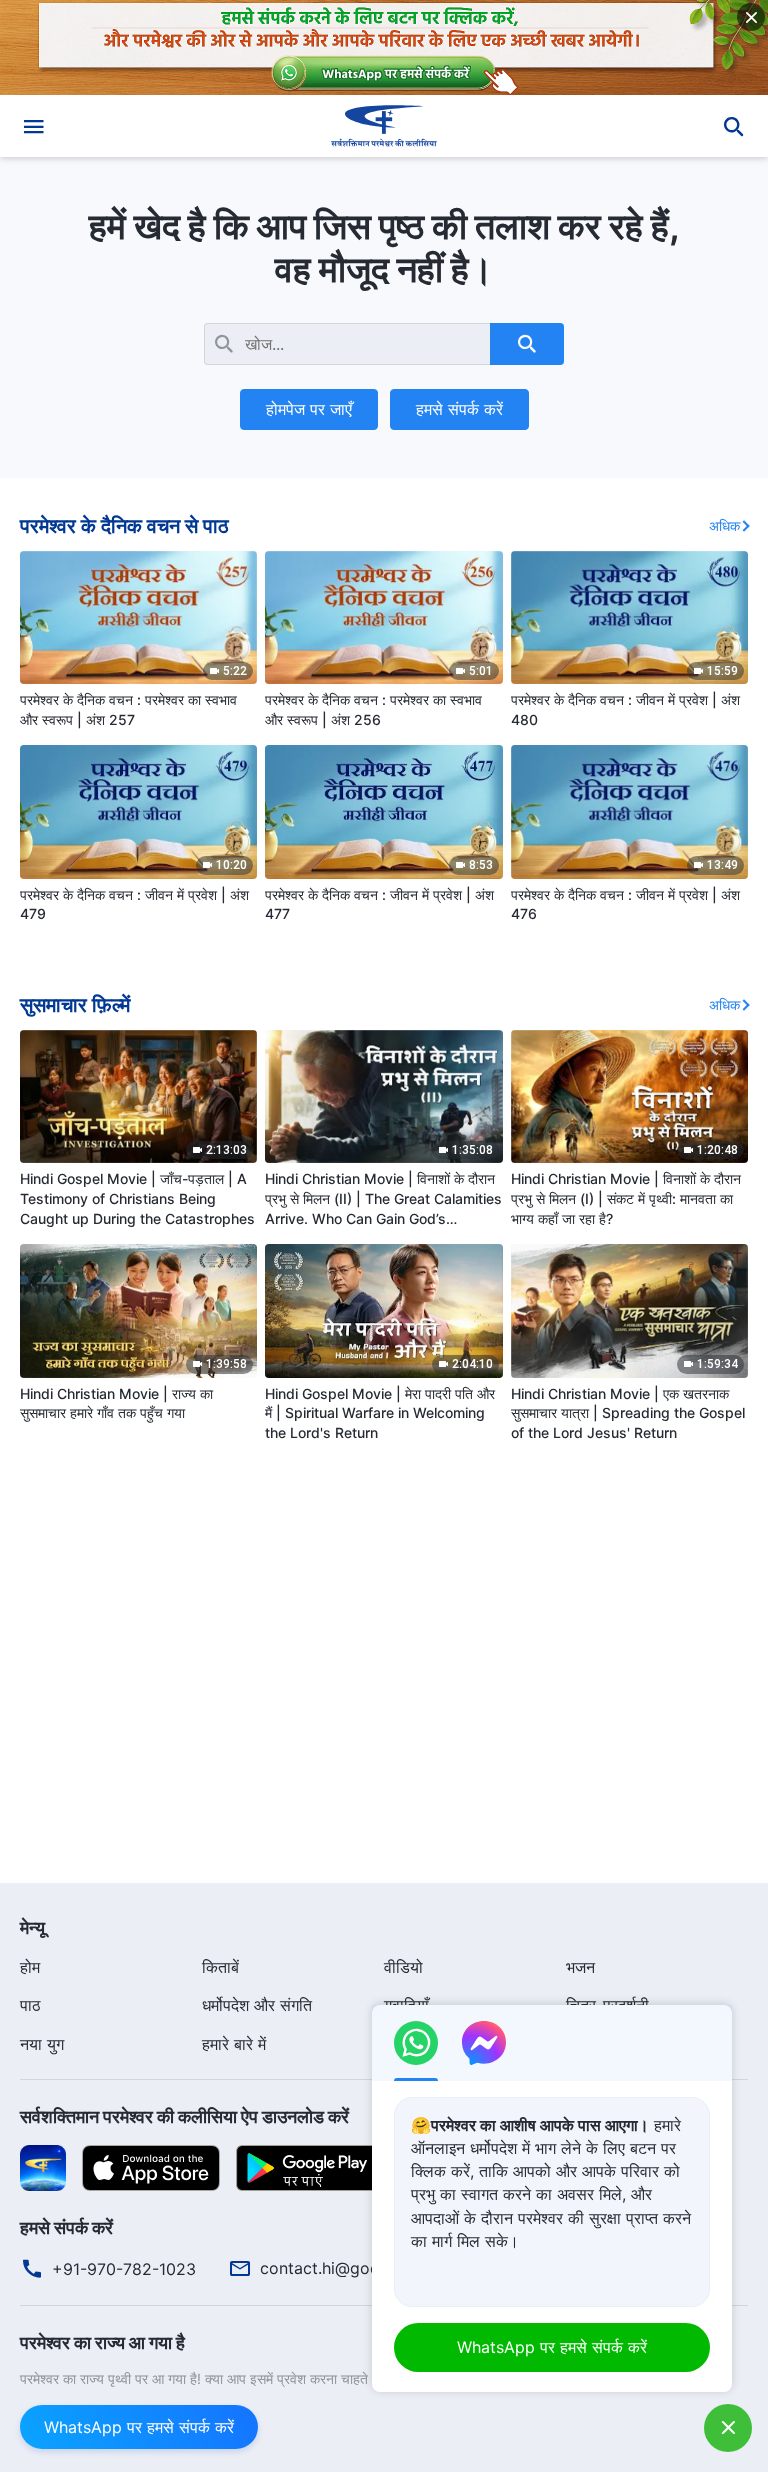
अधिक (724, 525)
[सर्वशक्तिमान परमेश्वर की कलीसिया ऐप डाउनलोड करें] (43, 2167)
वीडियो (403, 1967)
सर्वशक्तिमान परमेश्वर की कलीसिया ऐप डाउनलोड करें (184, 2116)
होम (30, 1967)
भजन (580, 1967)
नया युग (42, 2044)
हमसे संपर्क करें (459, 409)
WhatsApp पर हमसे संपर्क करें (139, 2427)
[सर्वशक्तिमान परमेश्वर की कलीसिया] (384, 126)
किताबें (220, 1967)
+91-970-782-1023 (124, 2269)
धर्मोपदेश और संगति (257, 2005)
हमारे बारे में (234, 2044)
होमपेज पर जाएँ (309, 409)
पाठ (30, 2005)
